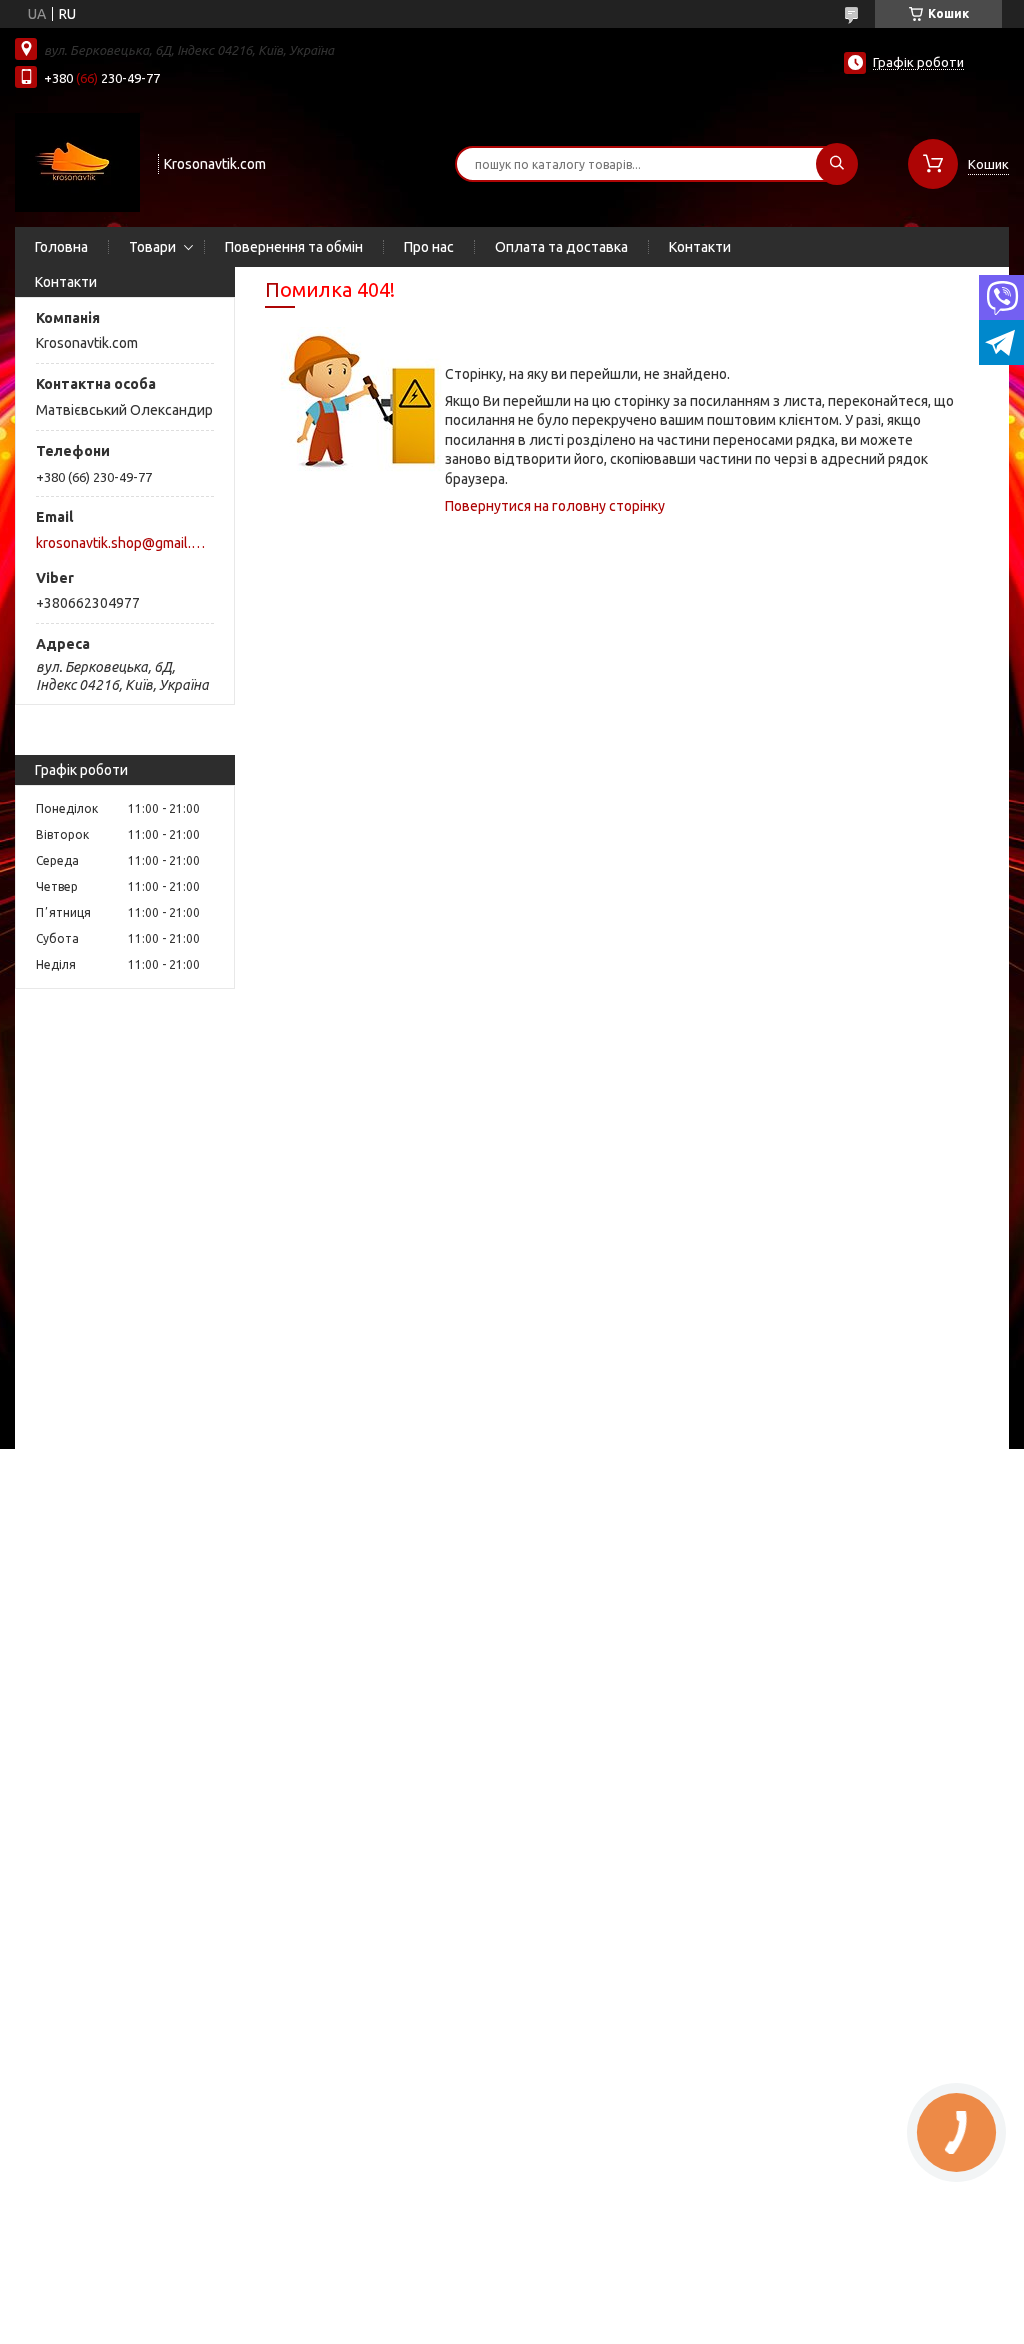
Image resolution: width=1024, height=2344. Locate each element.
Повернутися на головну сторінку (555, 506)
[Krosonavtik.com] (77, 162)
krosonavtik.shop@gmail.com (123, 543)
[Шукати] (837, 164)
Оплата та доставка (561, 247)
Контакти (700, 247)
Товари (152, 247)
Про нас (429, 247)
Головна (61, 247)
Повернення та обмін (294, 247)
